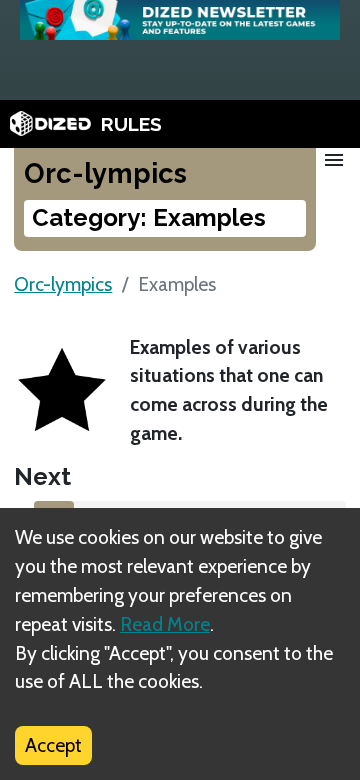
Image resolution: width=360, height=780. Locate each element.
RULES (131, 124)
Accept (53, 745)
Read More (165, 624)
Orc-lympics (63, 284)
